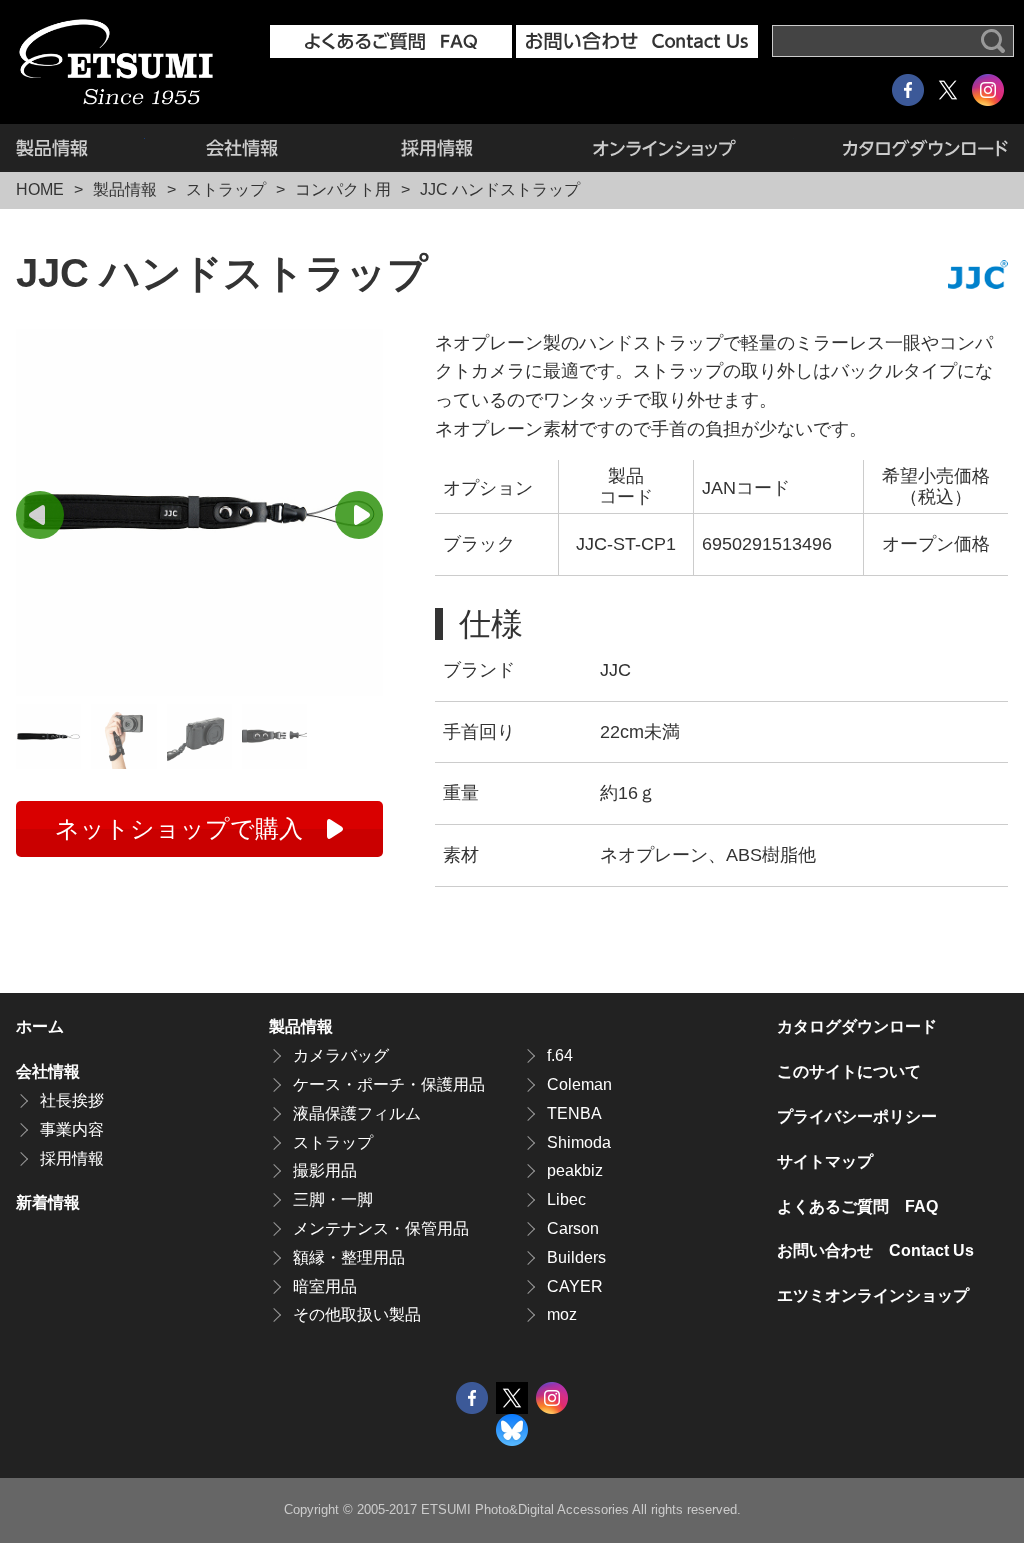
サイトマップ (825, 1161)
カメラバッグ (341, 1055)
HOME (40, 189)
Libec (566, 1199)
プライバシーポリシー (857, 1116)
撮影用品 (325, 1170)
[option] (199, 512)
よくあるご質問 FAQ (857, 1206)
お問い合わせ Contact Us (875, 1250)
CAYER (575, 1286)
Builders (576, 1257)
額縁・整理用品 (349, 1257)
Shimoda (579, 1142)
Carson (573, 1228)
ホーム (40, 1026)
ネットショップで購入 (179, 828)
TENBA (574, 1113)
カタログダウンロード (901, 148)
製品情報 (80, 148)
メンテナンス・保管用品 (381, 1228)
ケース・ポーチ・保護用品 (389, 1084)
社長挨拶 (72, 1100)
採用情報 (436, 148)
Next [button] (359, 515)
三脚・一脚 (333, 1199)
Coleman (579, 1084)
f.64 (560, 1055)
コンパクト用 (343, 189)
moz (562, 1314)
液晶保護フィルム (357, 1113)
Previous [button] (40, 515)
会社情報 (242, 148)
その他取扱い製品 (357, 1314)
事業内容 (72, 1129)
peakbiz (575, 1170)
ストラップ (226, 189)
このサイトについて (849, 1071)
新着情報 (48, 1202)
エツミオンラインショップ (664, 148)
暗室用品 (325, 1286)
